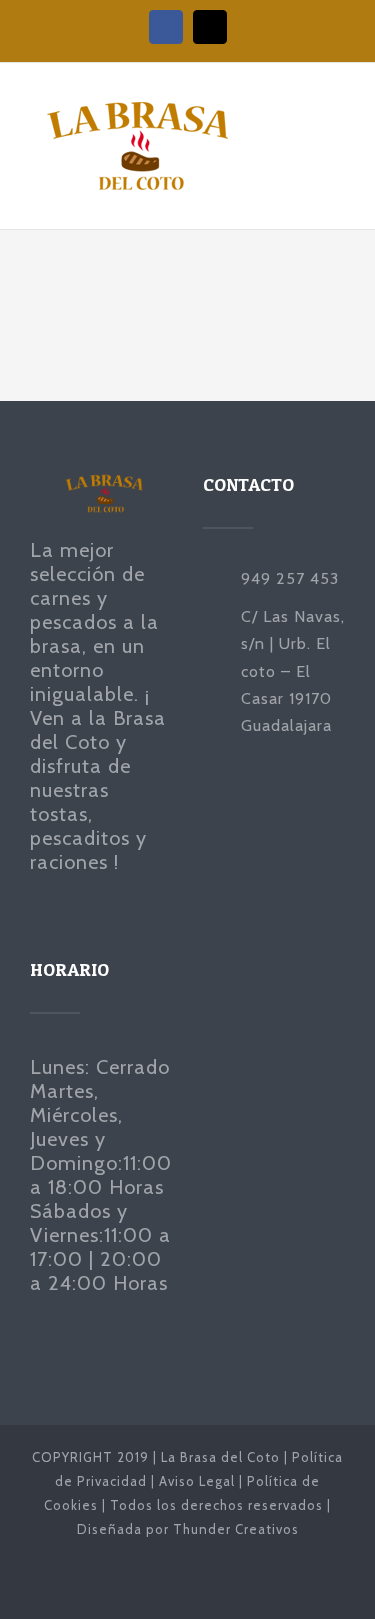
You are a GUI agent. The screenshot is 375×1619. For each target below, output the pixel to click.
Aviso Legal (197, 1481)
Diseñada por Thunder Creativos (188, 1529)
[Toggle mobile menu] (336, 123)
